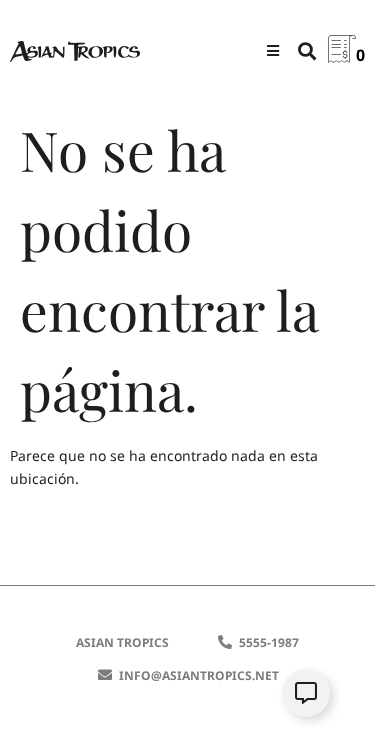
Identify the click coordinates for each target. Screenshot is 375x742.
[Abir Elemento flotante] (306, 693)
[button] (272, 50)
